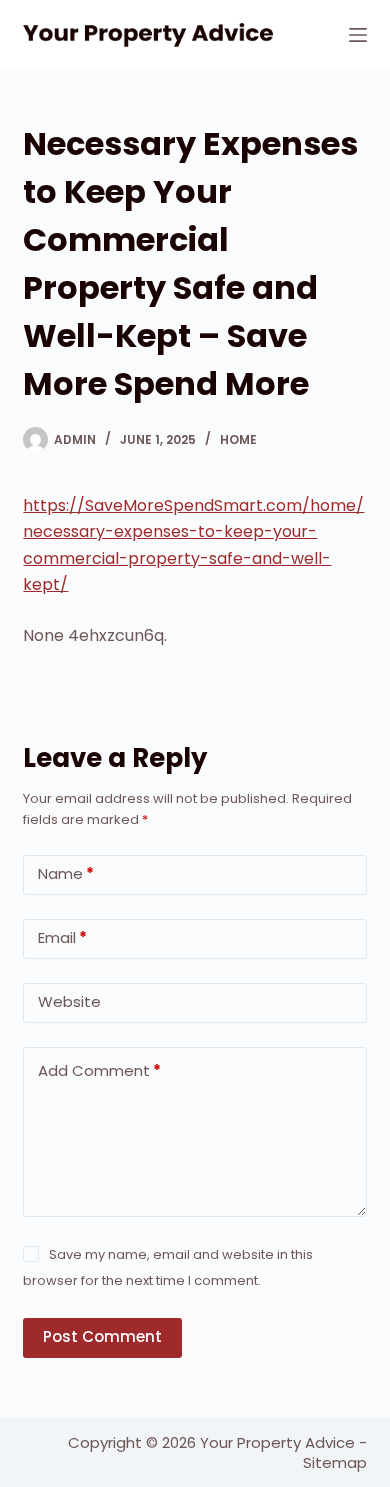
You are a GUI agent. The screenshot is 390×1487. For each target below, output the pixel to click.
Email (62, 937)
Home (238, 439)
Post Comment (102, 1336)
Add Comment (99, 1070)
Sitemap (335, 1462)
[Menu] (358, 35)
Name (66, 873)
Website (69, 1001)
